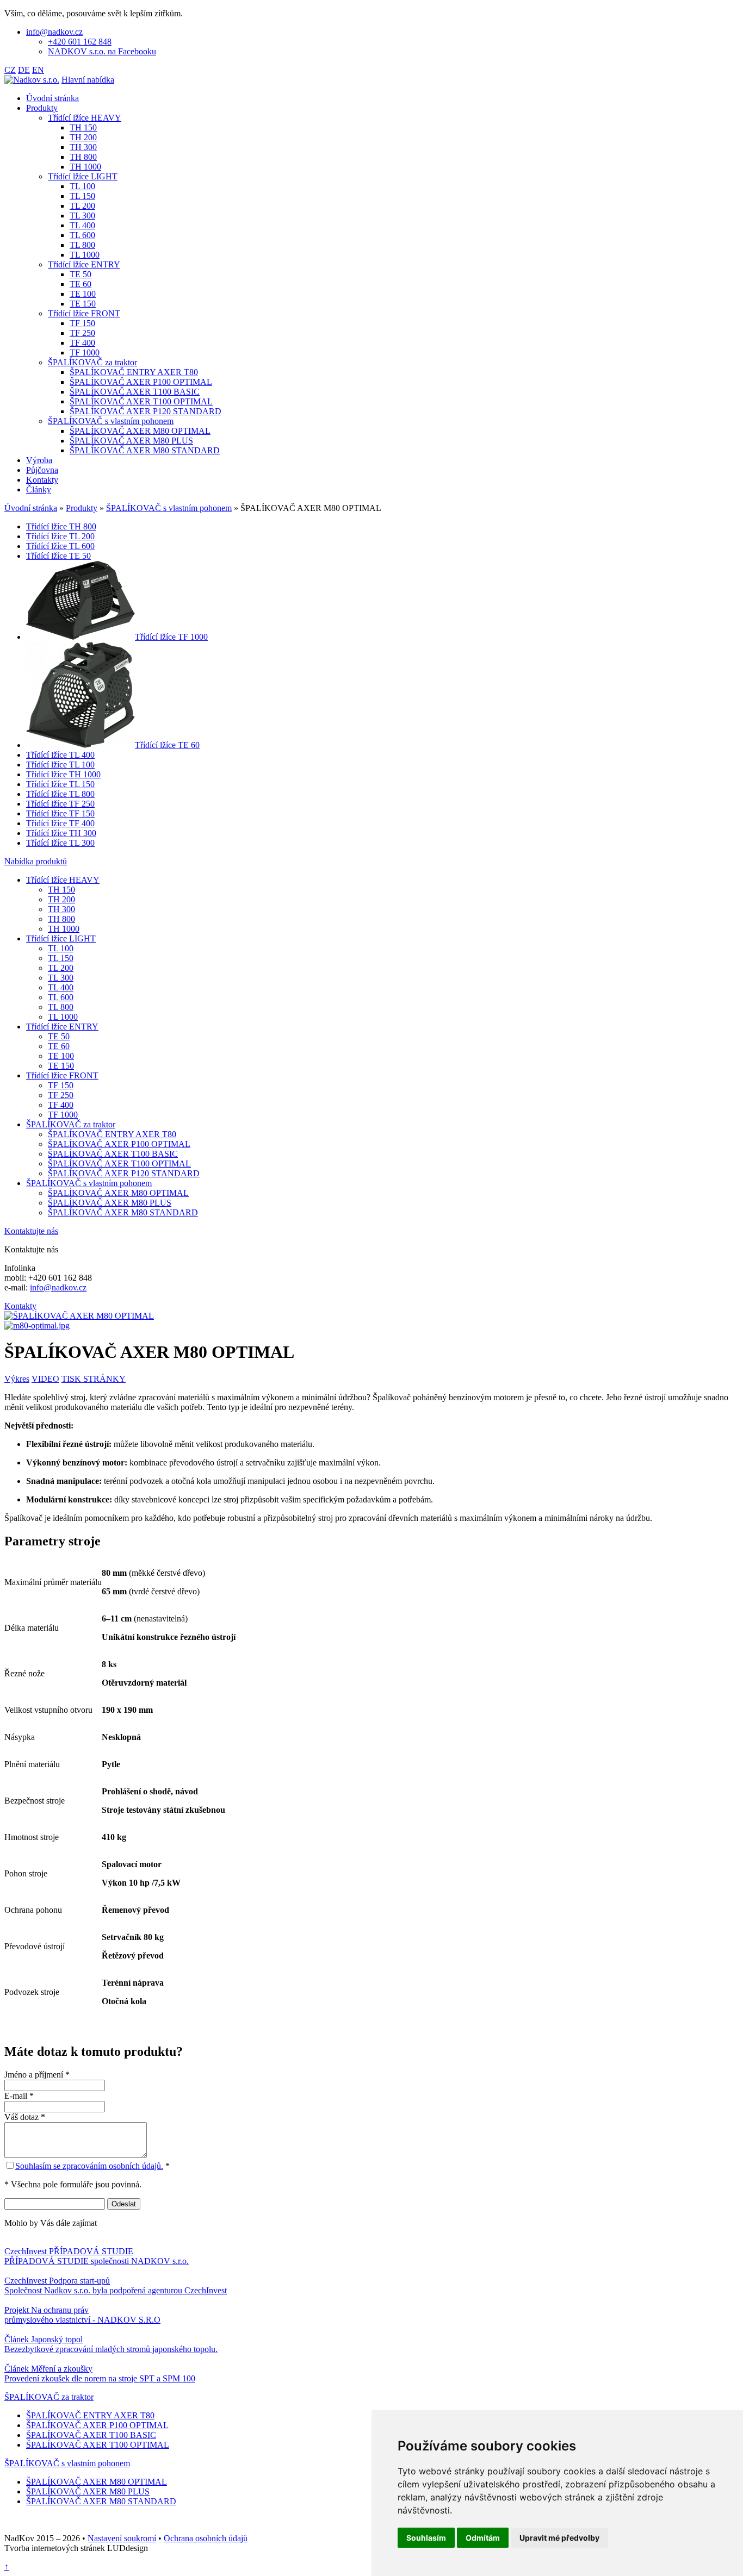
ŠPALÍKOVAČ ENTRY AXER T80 (90, 2415)
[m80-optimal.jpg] (37, 1326)
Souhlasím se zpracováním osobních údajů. (89, 2166)
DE (24, 70)
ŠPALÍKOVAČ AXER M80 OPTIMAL (97, 2482)
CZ (10, 70)
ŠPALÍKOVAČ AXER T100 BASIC (91, 2435)
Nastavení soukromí (122, 2538)
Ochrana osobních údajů (206, 2538)
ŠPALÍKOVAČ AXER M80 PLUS (88, 2491)
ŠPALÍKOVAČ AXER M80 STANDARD (101, 2501)
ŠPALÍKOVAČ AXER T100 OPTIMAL (98, 2445)
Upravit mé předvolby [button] (559, 2538)
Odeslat (124, 2204)
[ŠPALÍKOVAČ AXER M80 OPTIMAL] (79, 1316)
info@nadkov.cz (58, 1287)
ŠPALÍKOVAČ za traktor (49, 2397)
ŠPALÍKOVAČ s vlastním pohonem (67, 2463)
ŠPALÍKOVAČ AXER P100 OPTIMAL (97, 2425)
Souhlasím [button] (426, 2538)
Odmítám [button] (483, 2538)
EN (38, 70)
